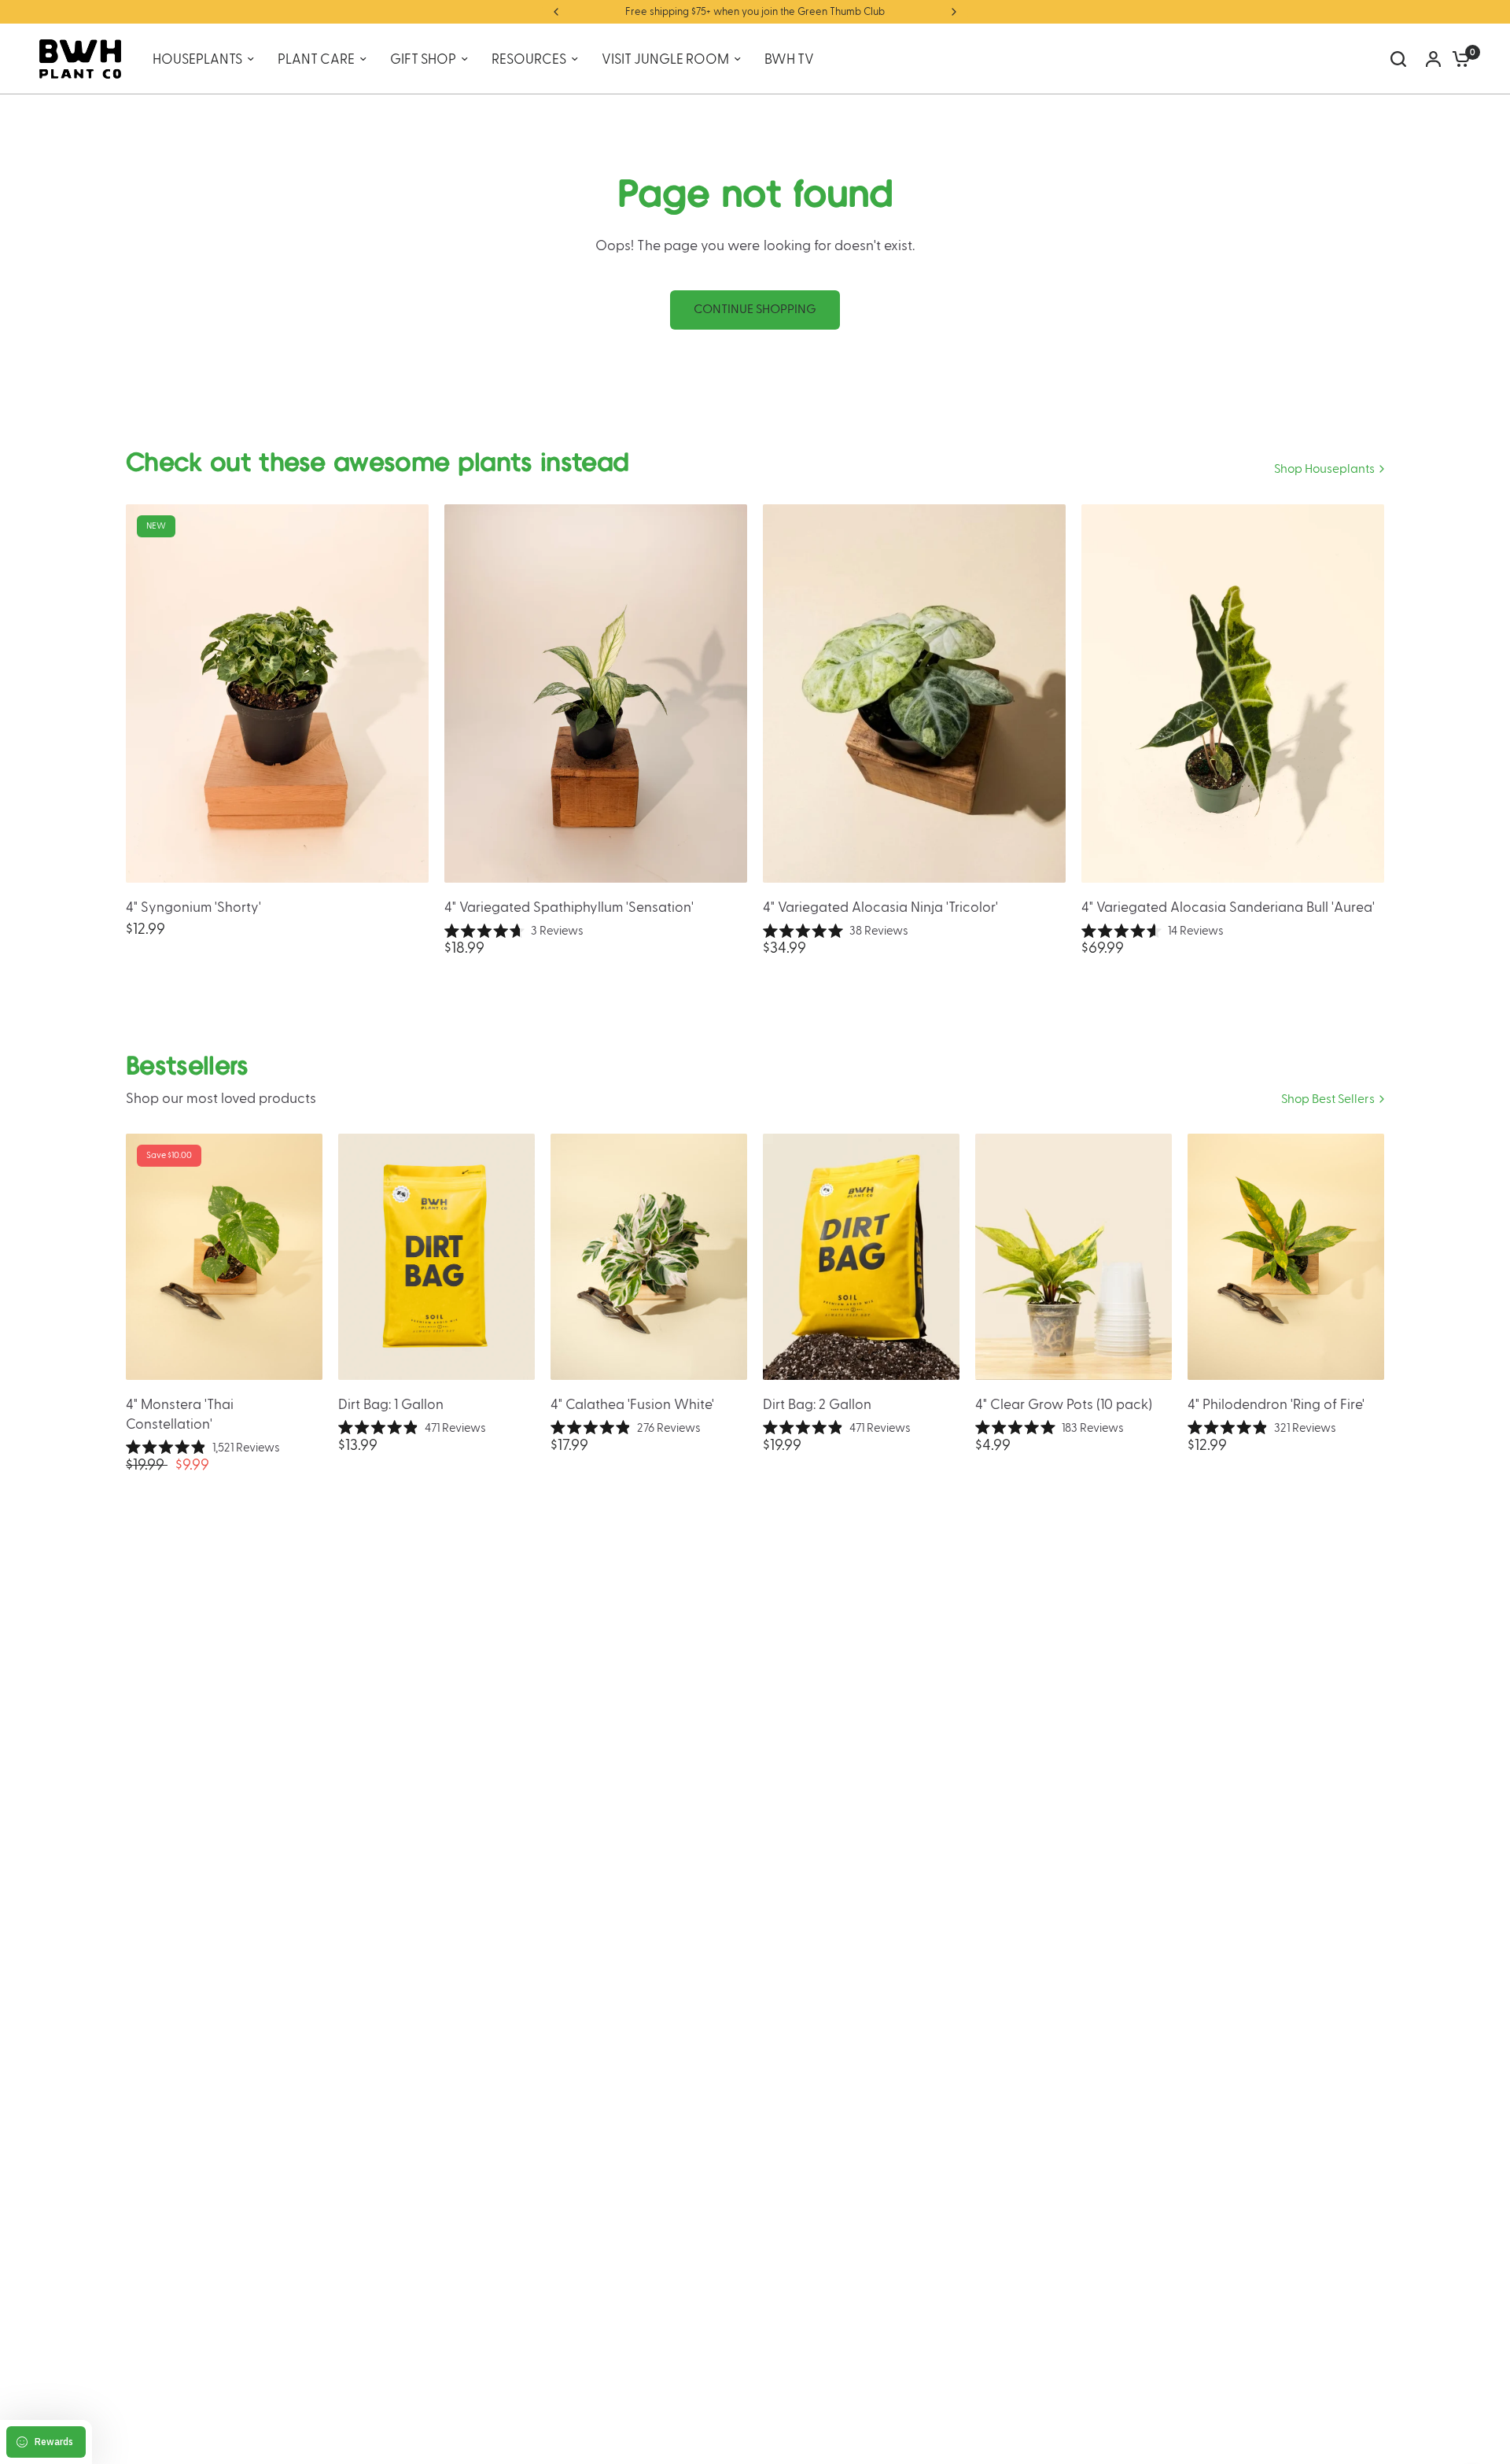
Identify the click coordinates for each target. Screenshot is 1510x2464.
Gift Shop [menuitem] (423, 59)
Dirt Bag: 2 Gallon (817, 1405)
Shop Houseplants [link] (1324, 469)
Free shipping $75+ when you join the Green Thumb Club (755, 12)
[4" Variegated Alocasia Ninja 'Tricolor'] (914, 693)
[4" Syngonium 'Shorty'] (277, 693)
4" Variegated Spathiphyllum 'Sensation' (569, 907)
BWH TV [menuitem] (789, 59)
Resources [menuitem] (529, 59)
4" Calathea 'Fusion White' (632, 1405)
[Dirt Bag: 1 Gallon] (436, 1257)
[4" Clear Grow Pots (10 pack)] (1074, 1257)
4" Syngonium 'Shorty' (193, 907)
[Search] (1398, 59)
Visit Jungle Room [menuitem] (665, 59)
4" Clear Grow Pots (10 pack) (1064, 1405)
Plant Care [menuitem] (316, 59)
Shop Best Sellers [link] (1328, 1099)
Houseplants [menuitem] (197, 59)
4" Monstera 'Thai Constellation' (180, 1415)
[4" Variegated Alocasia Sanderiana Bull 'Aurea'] (1233, 693)
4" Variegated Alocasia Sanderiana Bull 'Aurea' (1228, 907)
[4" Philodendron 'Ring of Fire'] (1286, 1257)
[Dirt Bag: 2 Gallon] (861, 1257)
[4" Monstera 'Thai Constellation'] (224, 1257)
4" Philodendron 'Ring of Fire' (1276, 1405)
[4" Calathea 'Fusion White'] (649, 1257)
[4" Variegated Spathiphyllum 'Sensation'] (596, 693)
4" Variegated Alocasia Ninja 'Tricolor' (880, 907)
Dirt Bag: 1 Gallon (391, 1405)
